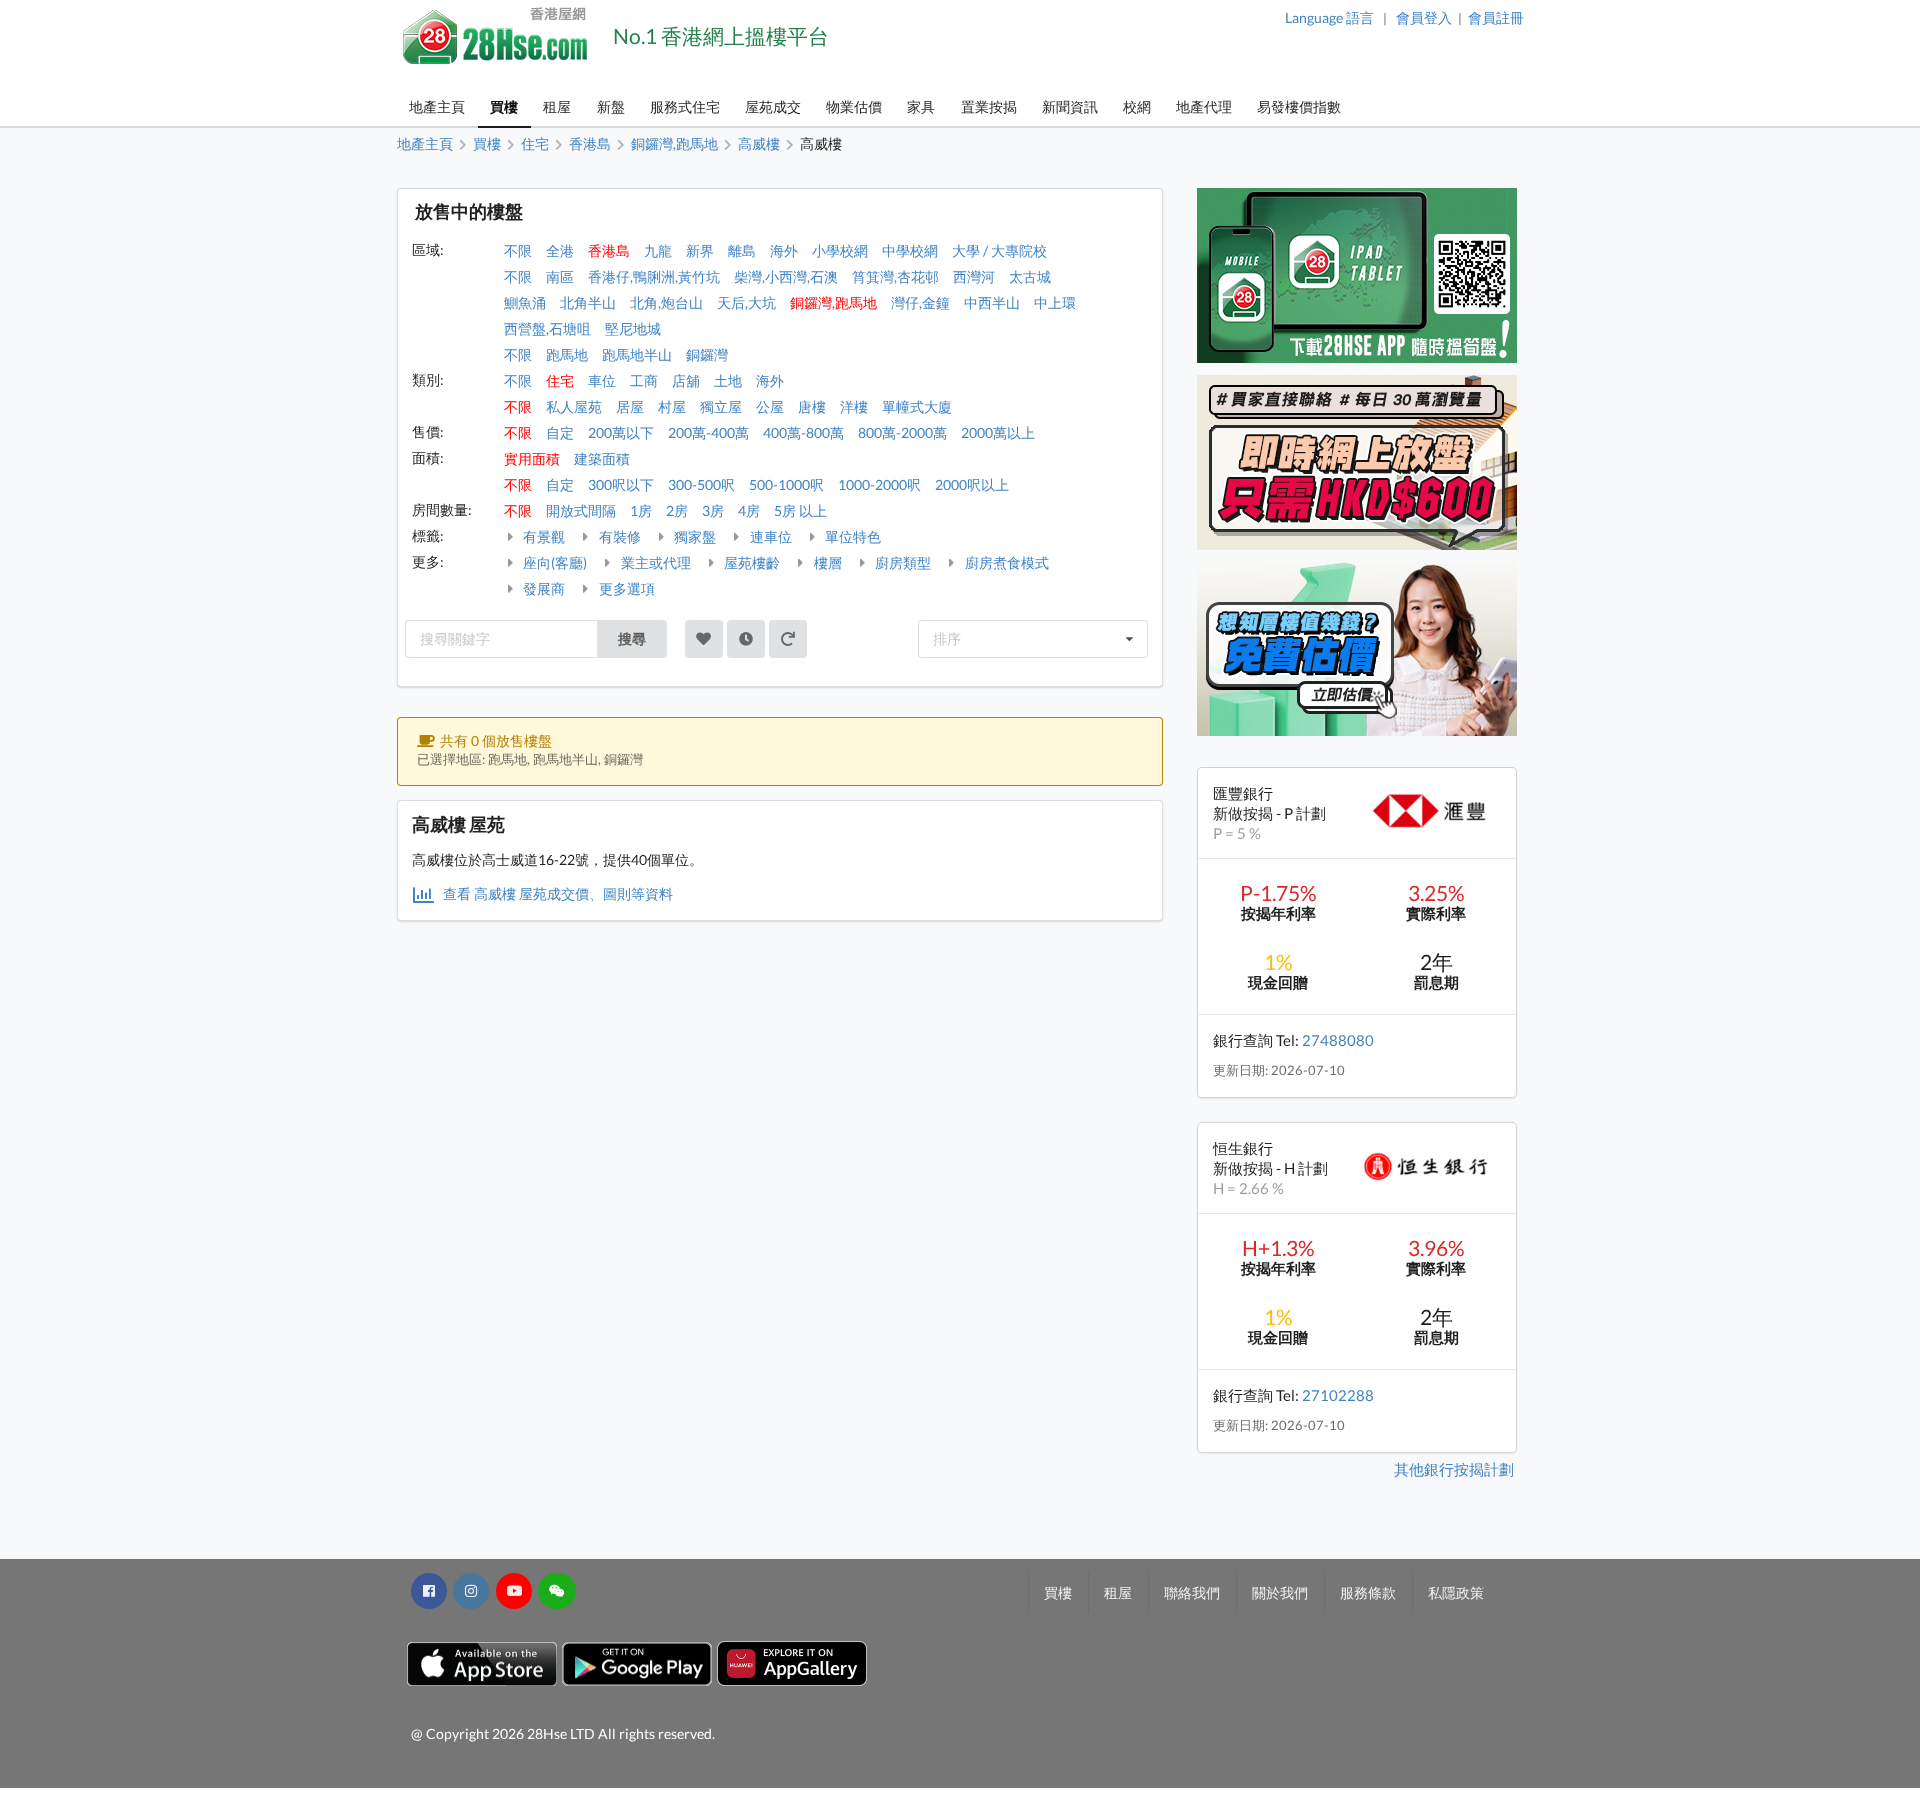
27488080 (1338, 1040)
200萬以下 (621, 432)
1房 (641, 510)
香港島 (609, 250)
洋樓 (854, 406)
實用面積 (532, 458)
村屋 (672, 406)
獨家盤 (693, 536)
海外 (784, 250)
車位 (602, 380)
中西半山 (992, 302)
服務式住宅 (685, 106)
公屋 (770, 406)
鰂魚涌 (525, 302)
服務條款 (1368, 1592)
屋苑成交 (773, 106)
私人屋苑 (574, 406)
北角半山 (588, 302)
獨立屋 (721, 406)
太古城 (1030, 276)
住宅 (560, 380)
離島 (742, 250)
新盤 (611, 106)
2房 (677, 510)
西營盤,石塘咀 (547, 328)
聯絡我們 (1192, 1592)
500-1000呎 (786, 484)
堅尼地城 (633, 328)
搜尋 (632, 638)
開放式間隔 (581, 510)
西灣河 (974, 276)
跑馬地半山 (637, 354)
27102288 (1338, 1395)
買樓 (504, 106)
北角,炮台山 (666, 302)
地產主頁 (437, 106)
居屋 (630, 406)
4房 (749, 510)
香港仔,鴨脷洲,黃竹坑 (654, 276)
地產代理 (1204, 106)
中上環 (1055, 302)
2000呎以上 (972, 484)
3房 (713, 510)
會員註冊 (1496, 17)
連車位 (769, 536)
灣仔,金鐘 (920, 302)
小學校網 (840, 250)
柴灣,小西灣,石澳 (786, 276)
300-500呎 (701, 484)
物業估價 (854, 106)
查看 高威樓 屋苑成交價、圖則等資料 (556, 893)
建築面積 (602, 458)
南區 (560, 276)
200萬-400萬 (708, 432)
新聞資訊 (1070, 106)
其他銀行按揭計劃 (1454, 1469)
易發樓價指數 (1299, 106)
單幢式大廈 (917, 406)
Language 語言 (1329, 17)
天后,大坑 (746, 302)
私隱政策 (1456, 1592)
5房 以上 (800, 510)
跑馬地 (567, 354)
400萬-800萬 (803, 432)
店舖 (686, 380)
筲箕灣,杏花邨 (895, 276)
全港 (560, 250)
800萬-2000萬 (902, 432)
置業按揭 (989, 106)
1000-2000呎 (879, 484)
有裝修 (618, 536)
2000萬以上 (998, 432)
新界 (700, 250)
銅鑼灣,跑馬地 (833, 302)
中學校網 (910, 250)
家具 (921, 106)
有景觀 (542, 536)
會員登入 (1424, 17)
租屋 (557, 106)
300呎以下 (621, 484)
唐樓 (812, 406)
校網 (1137, 106)
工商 (644, 380)
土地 (728, 380)
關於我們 (1280, 1592)
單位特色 (851, 536)
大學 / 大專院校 (999, 250)
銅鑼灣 (707, 354)
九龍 (658, 250)
